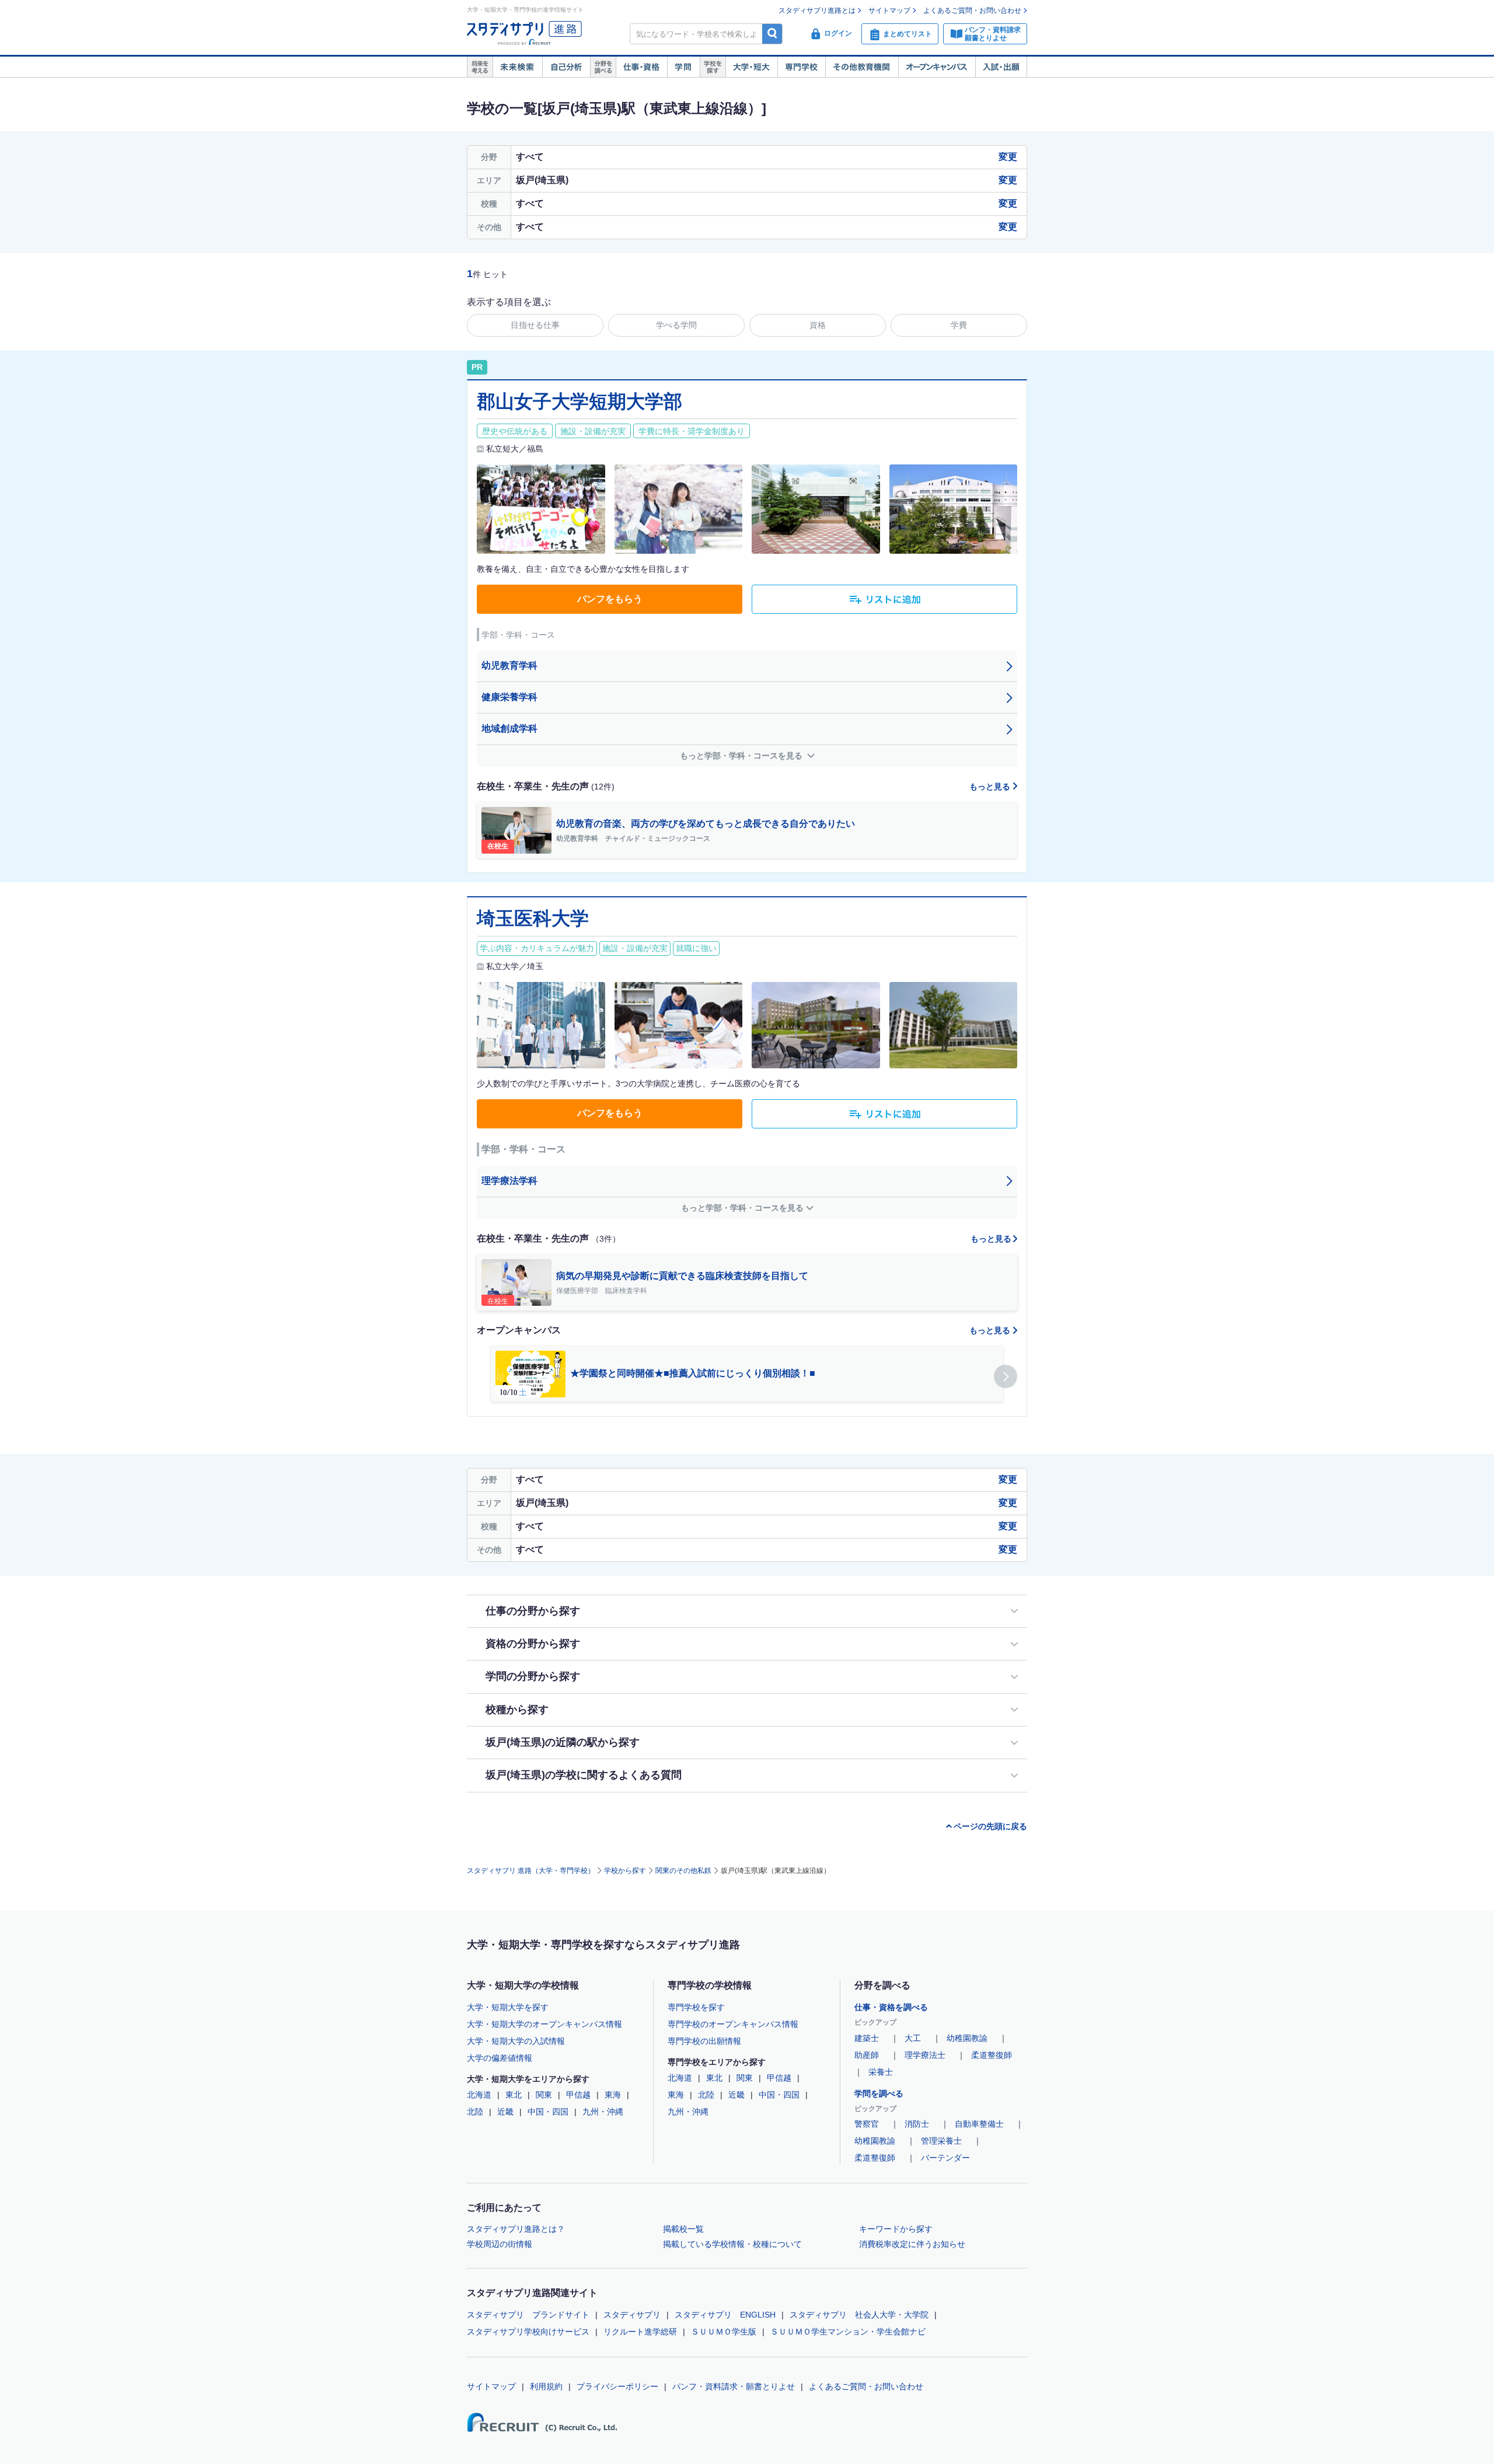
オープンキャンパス (937, 67)
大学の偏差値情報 (500, 2058)
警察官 (867, 2124)
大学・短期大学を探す (508, 2007)
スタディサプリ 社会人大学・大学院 (859, 2315)
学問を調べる (879, 2093)
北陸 (475, 2112)
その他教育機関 (862, 67)
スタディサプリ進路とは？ (516, 2229)
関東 (544, 2095)
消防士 (917, 2124)
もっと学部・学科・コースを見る (742, 756)
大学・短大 (751, 67)
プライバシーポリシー (617, 2386)
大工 (913, 2038)
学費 (959, 325)
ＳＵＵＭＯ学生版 (724, 2332)
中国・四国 (548, 2112)
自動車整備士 (979, 2124)
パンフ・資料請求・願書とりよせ (734, 2386)
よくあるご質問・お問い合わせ (972, 11)
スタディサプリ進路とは (817, 11)
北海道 (479, 2095)
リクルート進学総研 (640, 2332)
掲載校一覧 (683, 2229)
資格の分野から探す (533, 1644)
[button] (1006, 1376)
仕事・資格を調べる (891, 2007)
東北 (514, 2095)
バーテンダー (945, 2158)
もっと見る (991, 787)
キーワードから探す (896, 2229)
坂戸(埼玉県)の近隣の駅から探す (563, 1742)
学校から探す (625, 1871)
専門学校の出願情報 (704, 2041)
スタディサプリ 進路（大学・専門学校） (531, 1871)
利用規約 (546, 2386)
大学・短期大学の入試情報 (516, 2041)
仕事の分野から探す (533, 1611)
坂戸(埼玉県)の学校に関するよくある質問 (584, 1775)
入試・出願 (1001, 67)
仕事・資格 (641, 67)
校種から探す (517, 1710)
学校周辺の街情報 (500, 2244)
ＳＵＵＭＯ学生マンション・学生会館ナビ (848, 2332)
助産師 (867, 2055)
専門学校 (801, 67)
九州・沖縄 (603, 2112)
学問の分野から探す (533, 1676)
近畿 (505, 2112)
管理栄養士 (941, 2141)
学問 (683, 67)
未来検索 (517, 67)
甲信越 (578, 2095)
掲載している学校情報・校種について (732, 2244)
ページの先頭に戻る (990, 1826)
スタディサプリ (632, 2315)
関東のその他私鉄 (683, 1871)
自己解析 (566, 67)
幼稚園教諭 (967, 2038)
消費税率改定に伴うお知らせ (912, 2244)
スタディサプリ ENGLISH (725, 2315)
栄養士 (881, 2072)
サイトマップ (889, 11)
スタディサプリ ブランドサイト (528, 2315)
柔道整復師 (992, 2055)
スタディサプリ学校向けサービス (528, 2332)
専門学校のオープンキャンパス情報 (733, 2024)
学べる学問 (676, 325)
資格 (818, 325)
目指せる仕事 (535, 325)
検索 (772, 34)
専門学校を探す (696, 2007)
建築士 (867, 2038)
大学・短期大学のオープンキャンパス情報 (544, 2024)
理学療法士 (925, 2055)
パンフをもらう (610, 599)
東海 (613, 2095)
